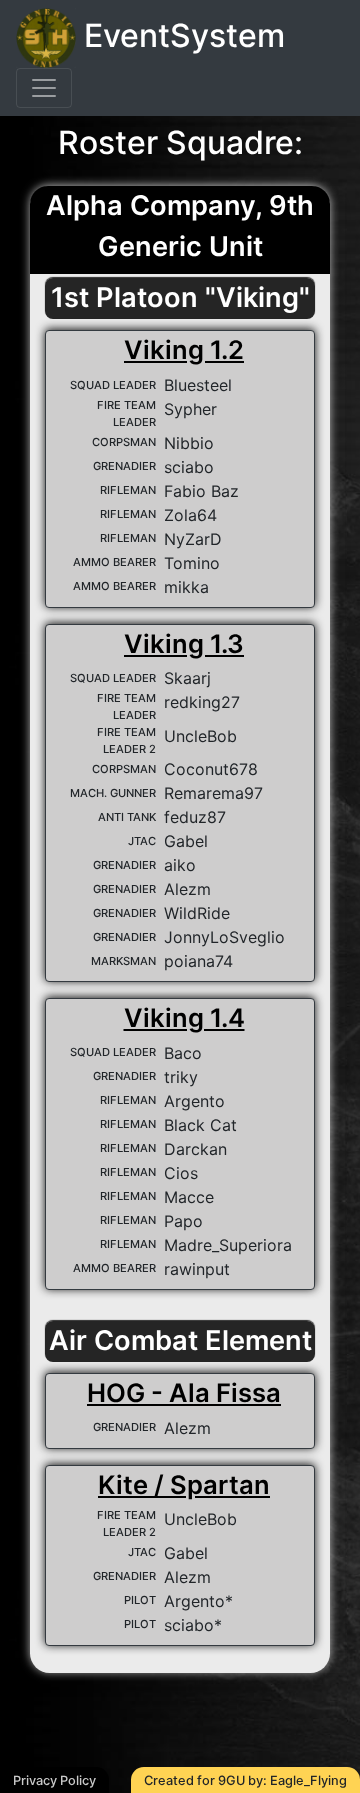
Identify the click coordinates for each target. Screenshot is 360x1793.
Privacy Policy (54, 1780)
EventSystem (180, 35)
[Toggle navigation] (44, 88)
